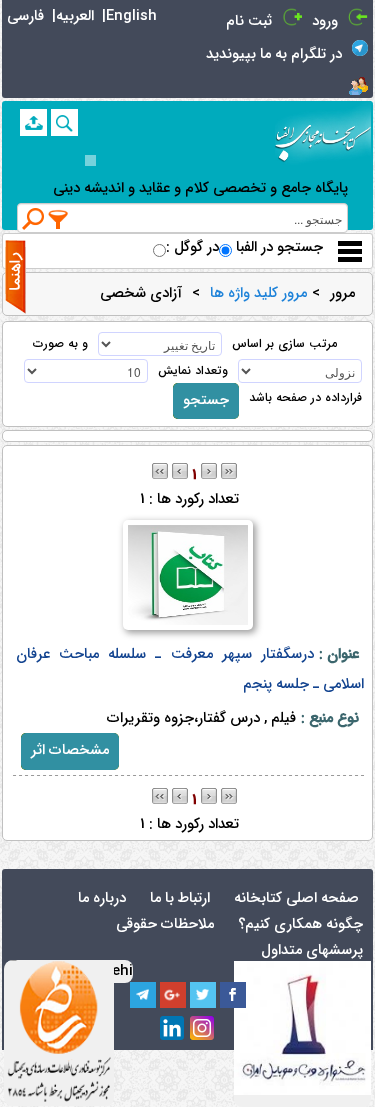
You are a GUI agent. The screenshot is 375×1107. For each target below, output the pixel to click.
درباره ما (102, 898)
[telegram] (143, 995)
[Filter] (59, 219)
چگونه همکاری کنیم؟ (300, 924)
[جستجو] (64, 122)
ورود (325, 21)
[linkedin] (173, 1029)
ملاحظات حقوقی (165, 924)
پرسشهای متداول (312, 950)
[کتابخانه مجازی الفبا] (323, 135)
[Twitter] (203, 995)
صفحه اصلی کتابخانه (296, 898)
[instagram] (203, 1029)
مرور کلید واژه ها (258, 294)
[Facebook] (233, 995)
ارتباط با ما (180, 898)
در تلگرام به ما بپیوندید (274, 54)
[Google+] (173, 995)
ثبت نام (249, 21)
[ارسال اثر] (33, 122)
